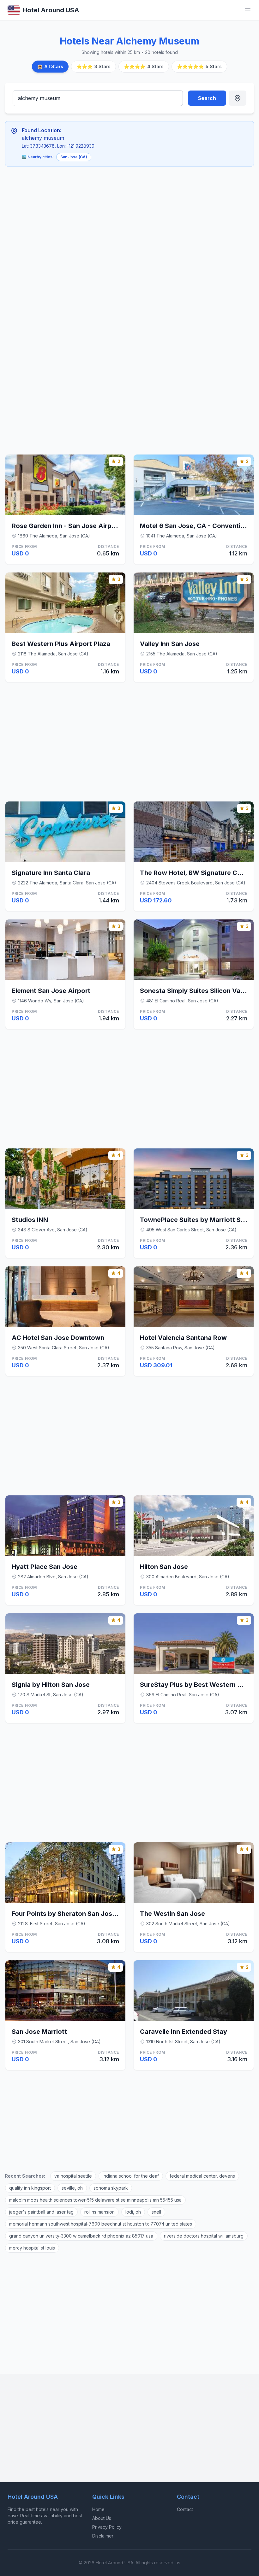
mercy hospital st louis (32, 2248)
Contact (185, 2509)
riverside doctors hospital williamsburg (204, 2236)
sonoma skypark (111, 2188)
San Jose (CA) (74, 157)
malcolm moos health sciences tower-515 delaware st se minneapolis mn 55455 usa (95, 2200)
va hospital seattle (73, 2176)
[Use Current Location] (238, 98)
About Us (102, 2518)
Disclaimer (103, 2536)
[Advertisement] (100, 218)
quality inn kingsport (30, 2188)
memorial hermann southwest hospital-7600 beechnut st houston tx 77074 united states (101, 2224)
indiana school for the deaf (131, 2176)
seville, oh (72, 2188)
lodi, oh (133, 2212)
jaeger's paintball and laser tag (41, 2212)
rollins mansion (99, 2212)
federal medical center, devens (202, 2176)
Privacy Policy (107, 2527)
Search (207, 98)
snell (156, 2212)
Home (98, 2509)
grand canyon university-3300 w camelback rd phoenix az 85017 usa (81, 2236)
